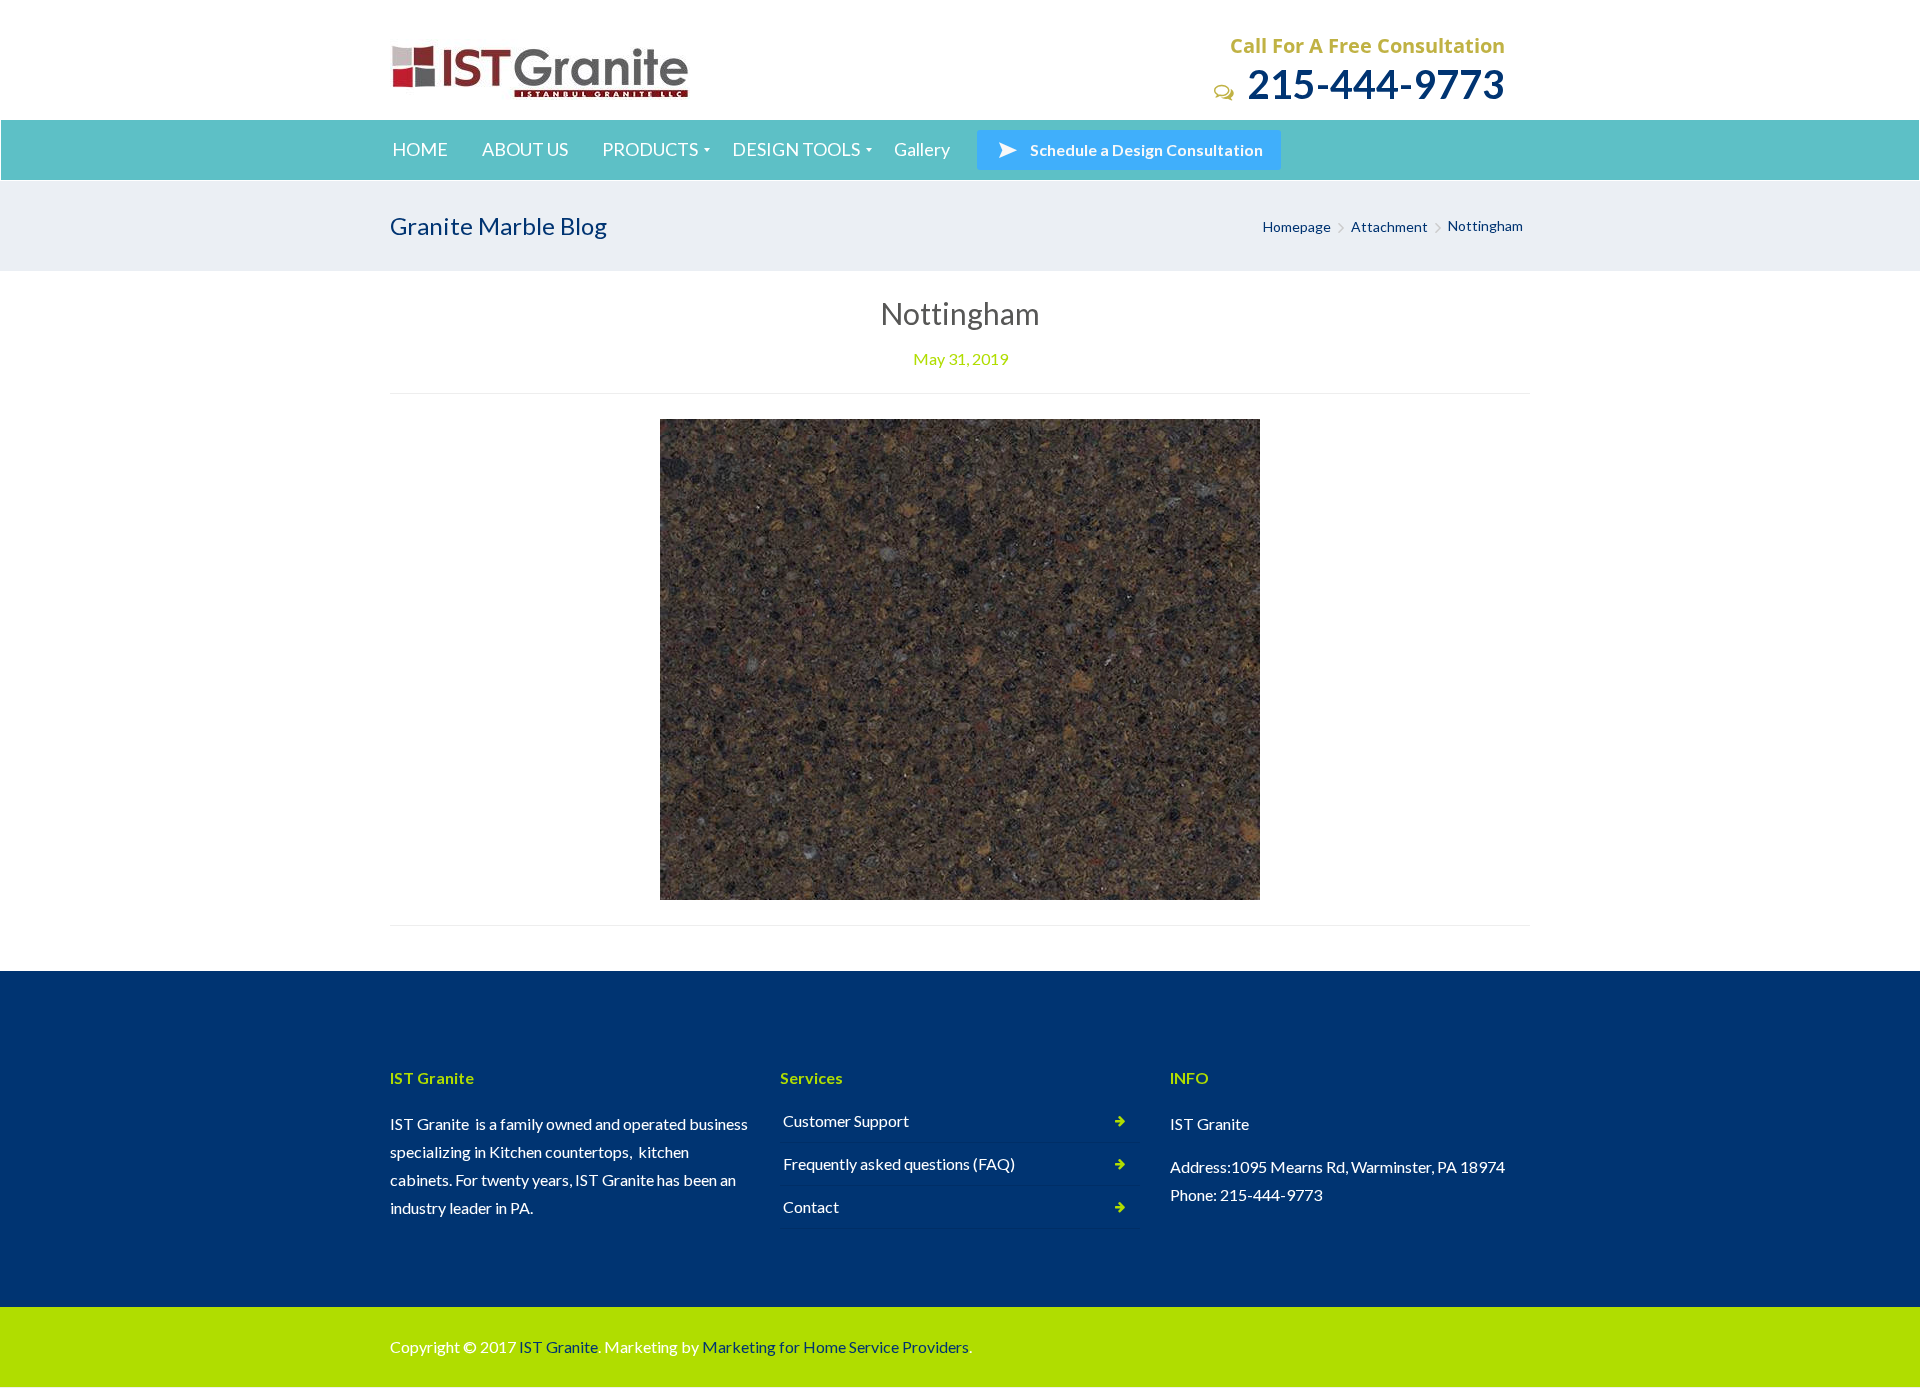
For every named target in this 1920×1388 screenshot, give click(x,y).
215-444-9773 (1372, 83)
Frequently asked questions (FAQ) (899, 1163)
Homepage (1297, 226)
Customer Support (846, 1120)
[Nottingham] (960, 657)
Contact (811, 1206)
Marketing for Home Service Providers (835, 1346)
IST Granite (558, 1346)
